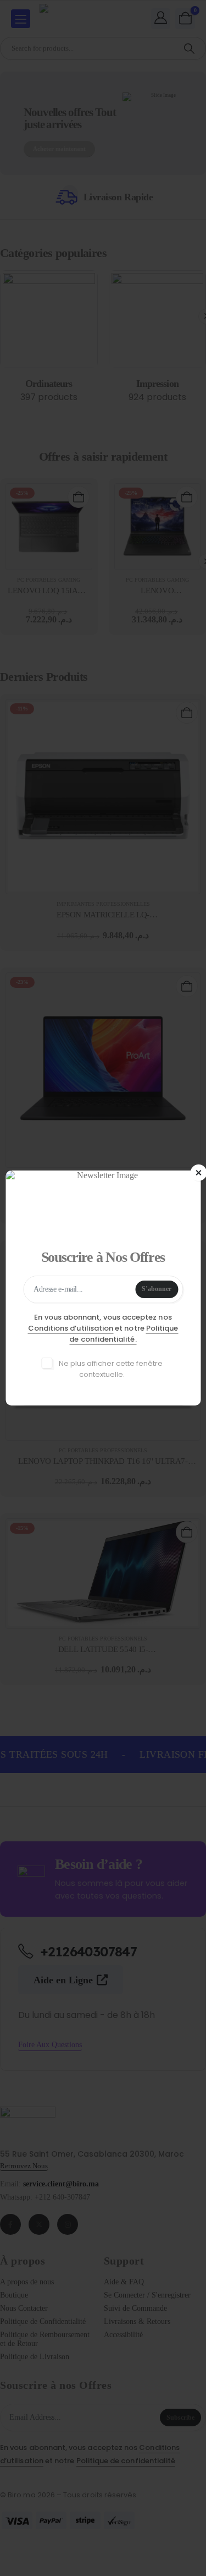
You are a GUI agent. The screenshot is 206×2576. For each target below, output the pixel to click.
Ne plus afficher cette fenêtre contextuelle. (110, 1369)
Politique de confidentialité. (124, 1334)
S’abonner (157, 1289)
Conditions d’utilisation (71, 1328)
